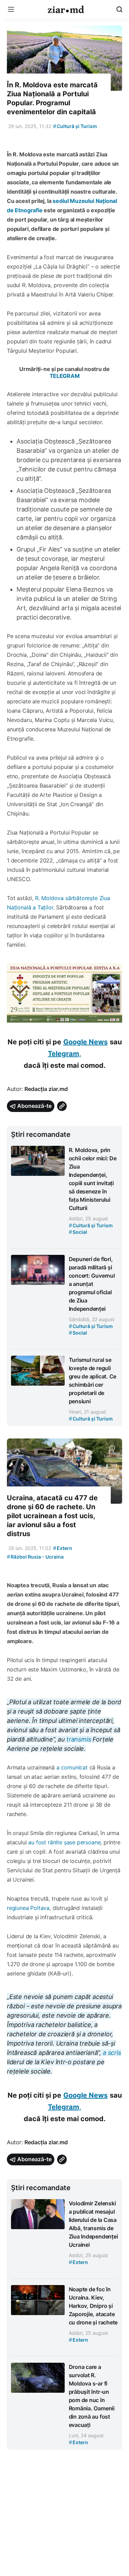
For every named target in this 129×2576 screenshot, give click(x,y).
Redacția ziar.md (46, 1089)
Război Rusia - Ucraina (35, 1557)
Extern (63, 1548)
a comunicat (72, 1767)
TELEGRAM (65, 376)
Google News (85, 1042)
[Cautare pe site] (119, 9)
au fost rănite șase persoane (64, 1842)
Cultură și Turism (75, 126)
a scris (111, 2053)
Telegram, (64, 1054)
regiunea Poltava (28, 1908)
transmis (79, 1739)
